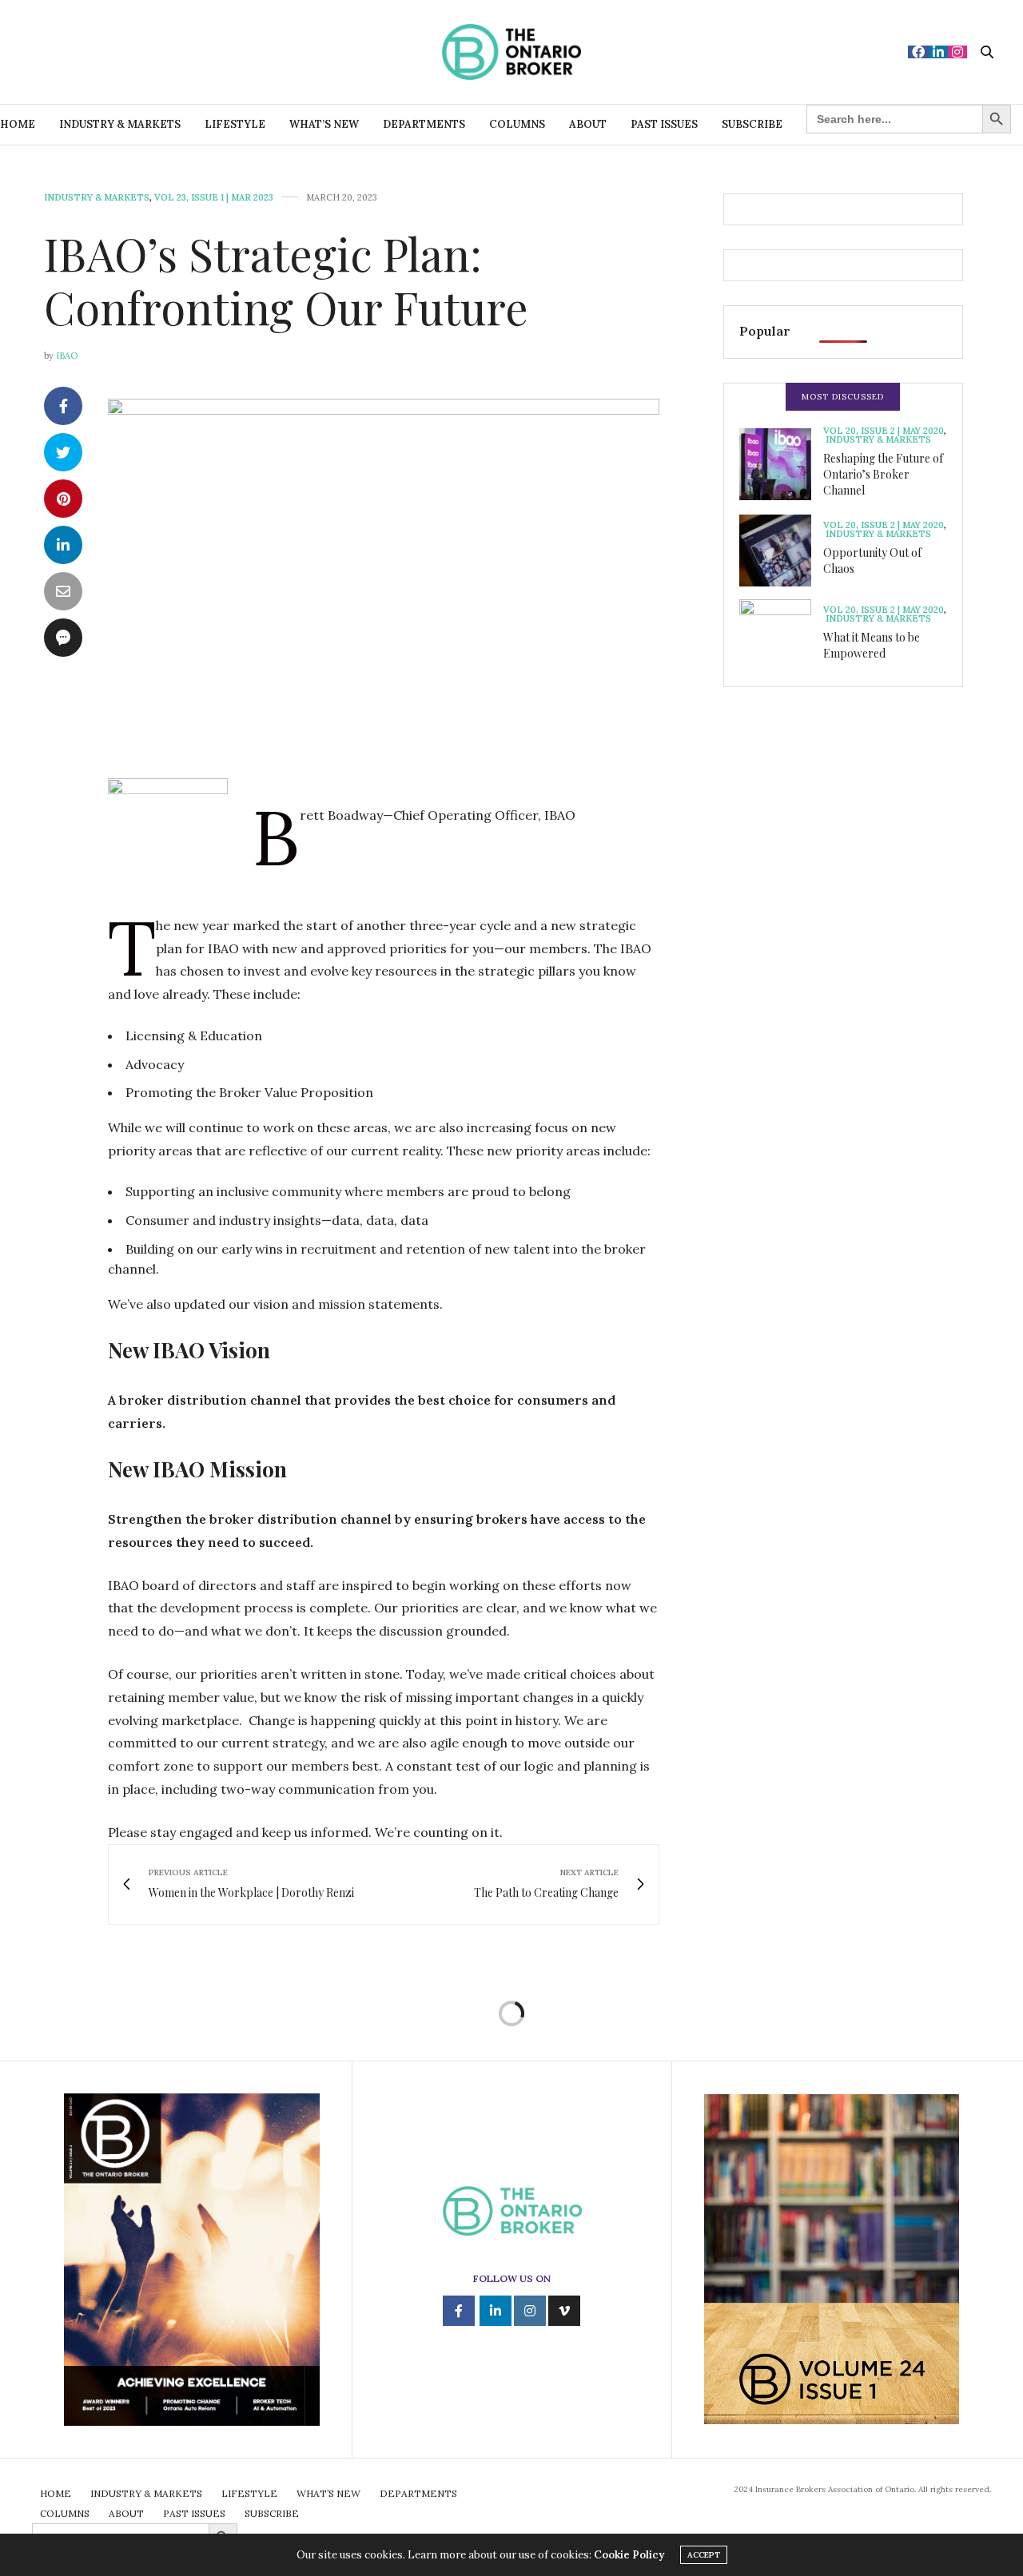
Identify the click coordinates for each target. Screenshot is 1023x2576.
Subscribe (752, 124)
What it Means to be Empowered (872, 645)
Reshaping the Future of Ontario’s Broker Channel (883, 474)
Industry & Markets (120, 124)
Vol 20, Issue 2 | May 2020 (884, 431)
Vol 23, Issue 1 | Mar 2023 (214, 198)
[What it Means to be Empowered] (781, 635)
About (588, 124)
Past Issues (664, 124)
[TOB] (511, 52)
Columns (517, 124)
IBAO (67, 356)
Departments (424, 124)
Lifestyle (235, 124)
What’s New (324, 124)
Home (18, 124)
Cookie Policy (629, 2555)
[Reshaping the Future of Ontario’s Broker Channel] (781, 464)
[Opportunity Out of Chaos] (781, 551)
